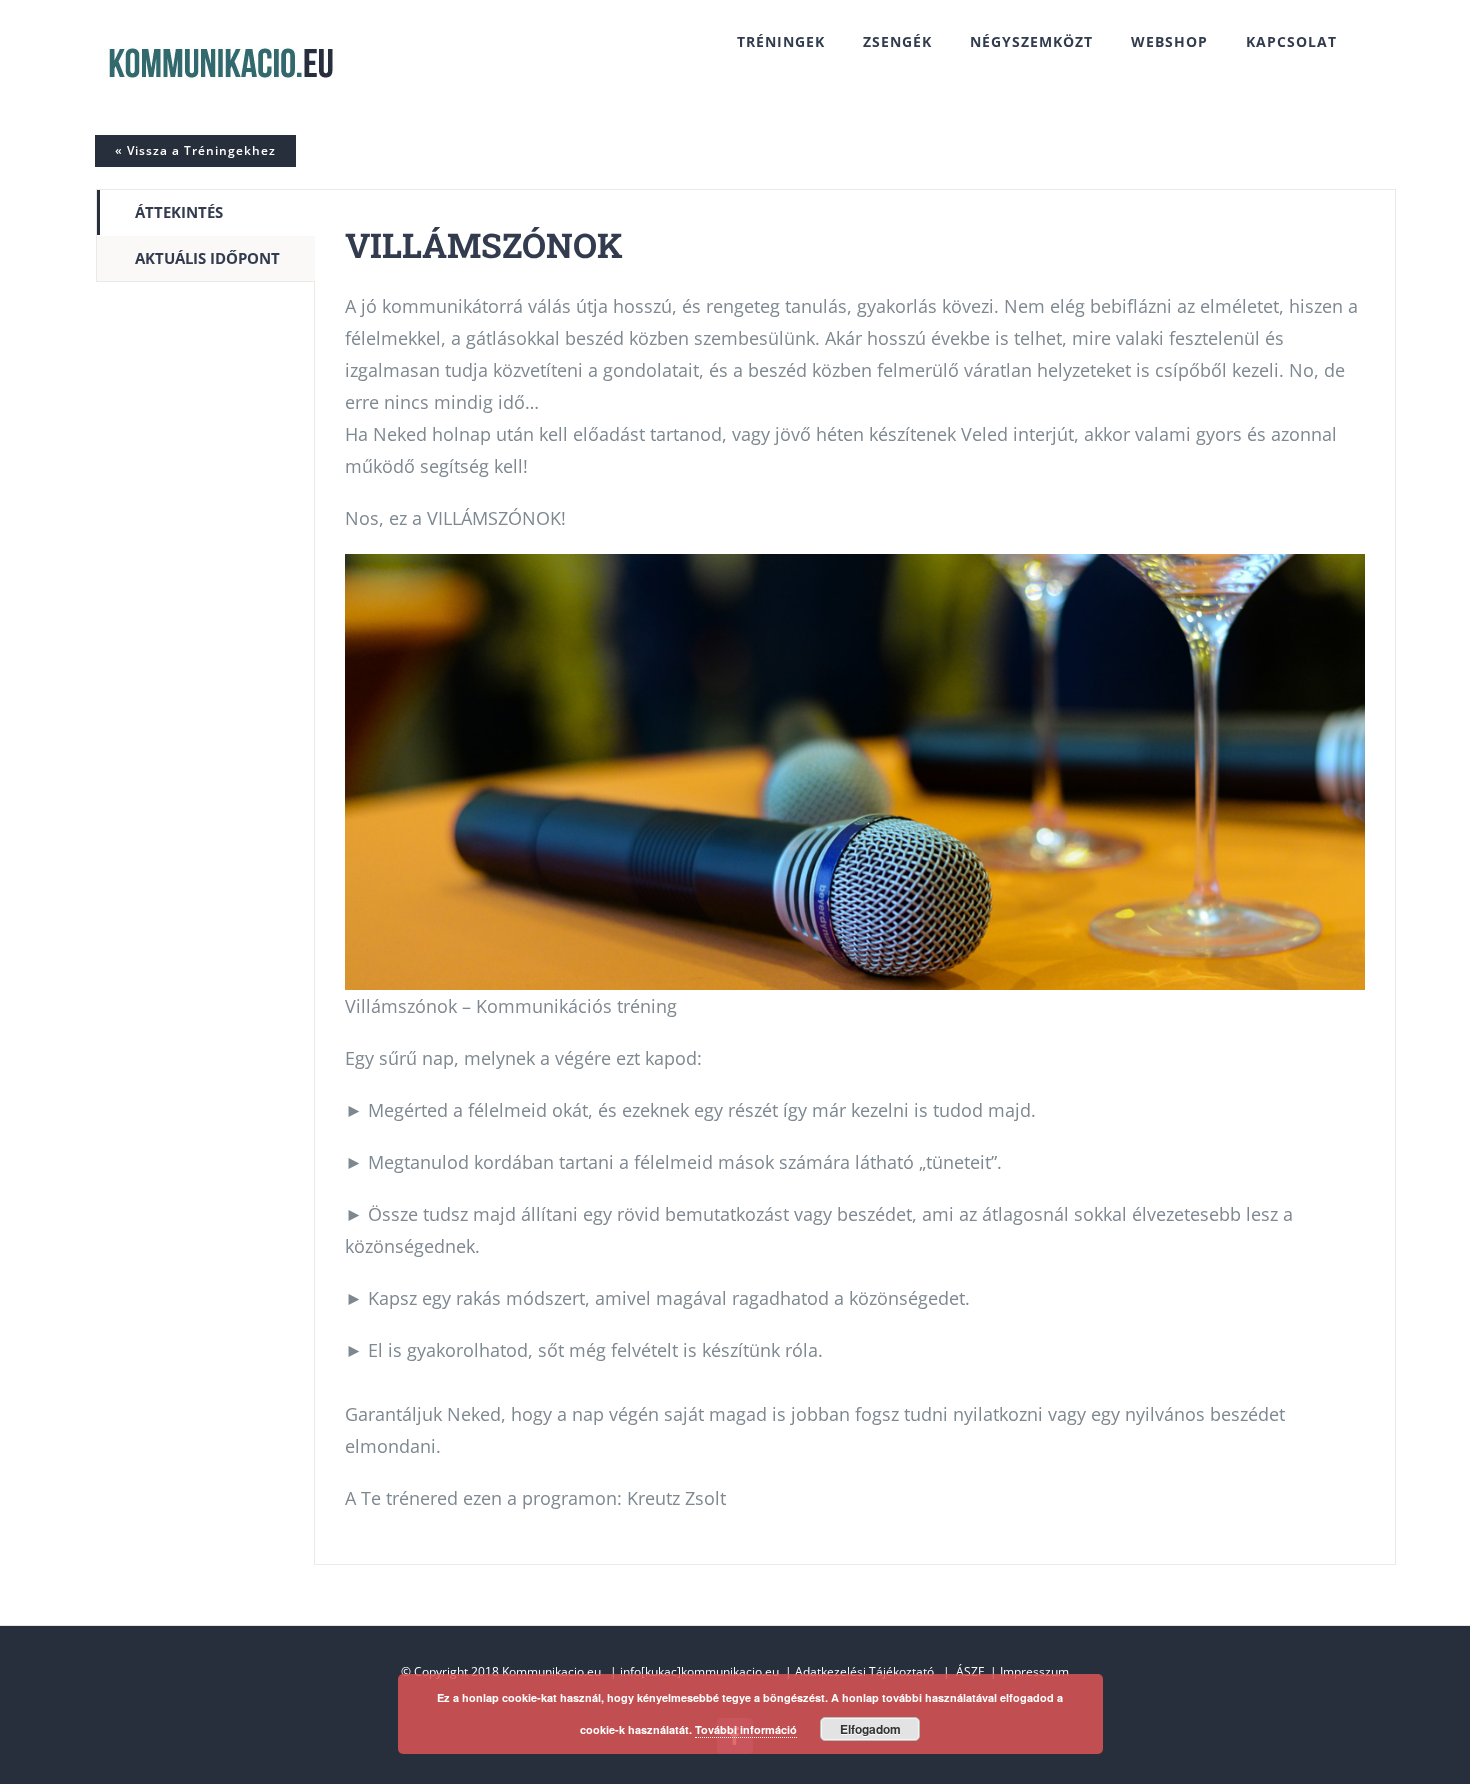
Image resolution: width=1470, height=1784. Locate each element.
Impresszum (1034, 1671)
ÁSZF (970, 1671)
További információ (746, 1729)
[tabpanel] (855, 877)
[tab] (206, 212)
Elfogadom (870, 1729)
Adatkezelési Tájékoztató (864, 1671)
